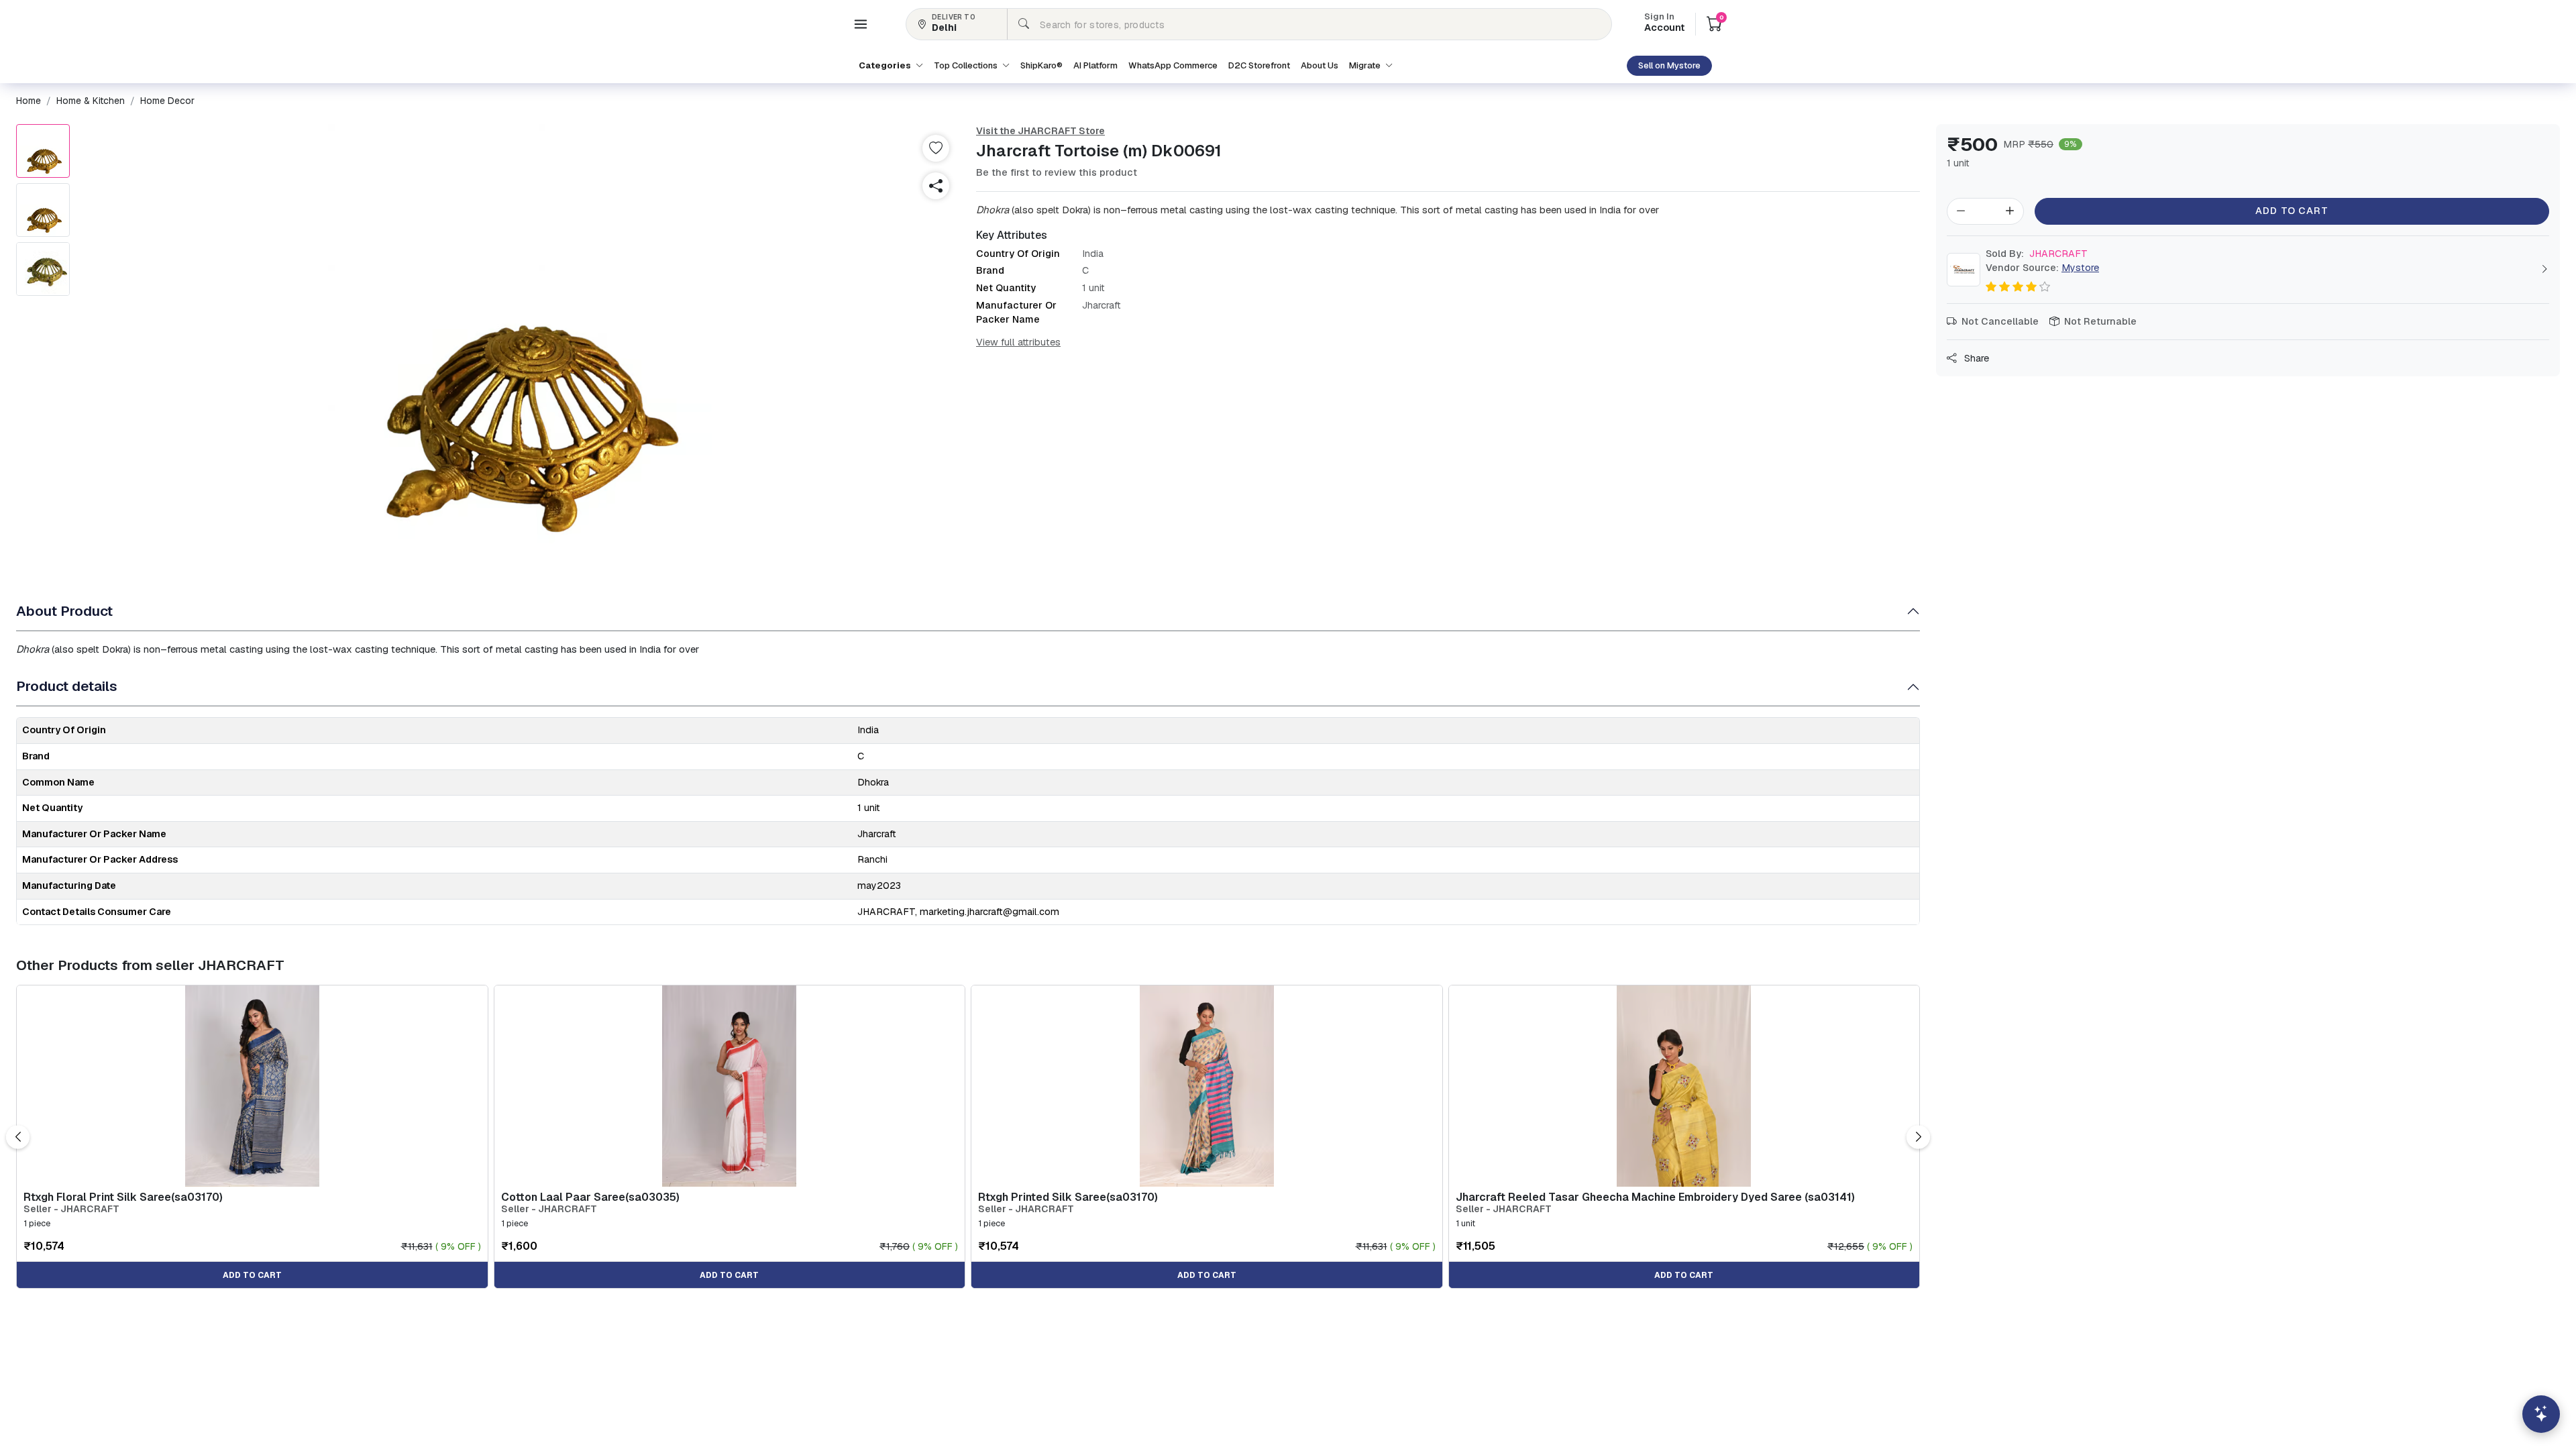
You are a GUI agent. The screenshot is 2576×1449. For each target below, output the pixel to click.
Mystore (2080, 268)
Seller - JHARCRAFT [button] (71, 1209)
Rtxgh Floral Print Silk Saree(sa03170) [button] (123, 1197)
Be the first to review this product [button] (1057, 172)
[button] (861, 24)
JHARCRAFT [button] (2037, 254)
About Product (64, 611)
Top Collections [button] (967, 65)
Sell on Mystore (1669, 65)
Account (1664, 23)
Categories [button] (886, 65)
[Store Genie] (2541, 1414)
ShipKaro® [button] (1041, 65)
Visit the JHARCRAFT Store (1040, 131)
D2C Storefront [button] (1259, 65)
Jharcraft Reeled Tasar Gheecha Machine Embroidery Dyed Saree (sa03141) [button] (1655, 1197)
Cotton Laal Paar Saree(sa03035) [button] (590, 1197)
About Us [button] (1320, 65)
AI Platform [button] (1095, 65)
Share (1975, 358)
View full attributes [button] (1018, 342)
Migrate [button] (1366, 65)
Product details (67, 686)
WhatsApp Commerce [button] (1173, 65)
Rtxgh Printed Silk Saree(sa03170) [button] (1068, 1197)
